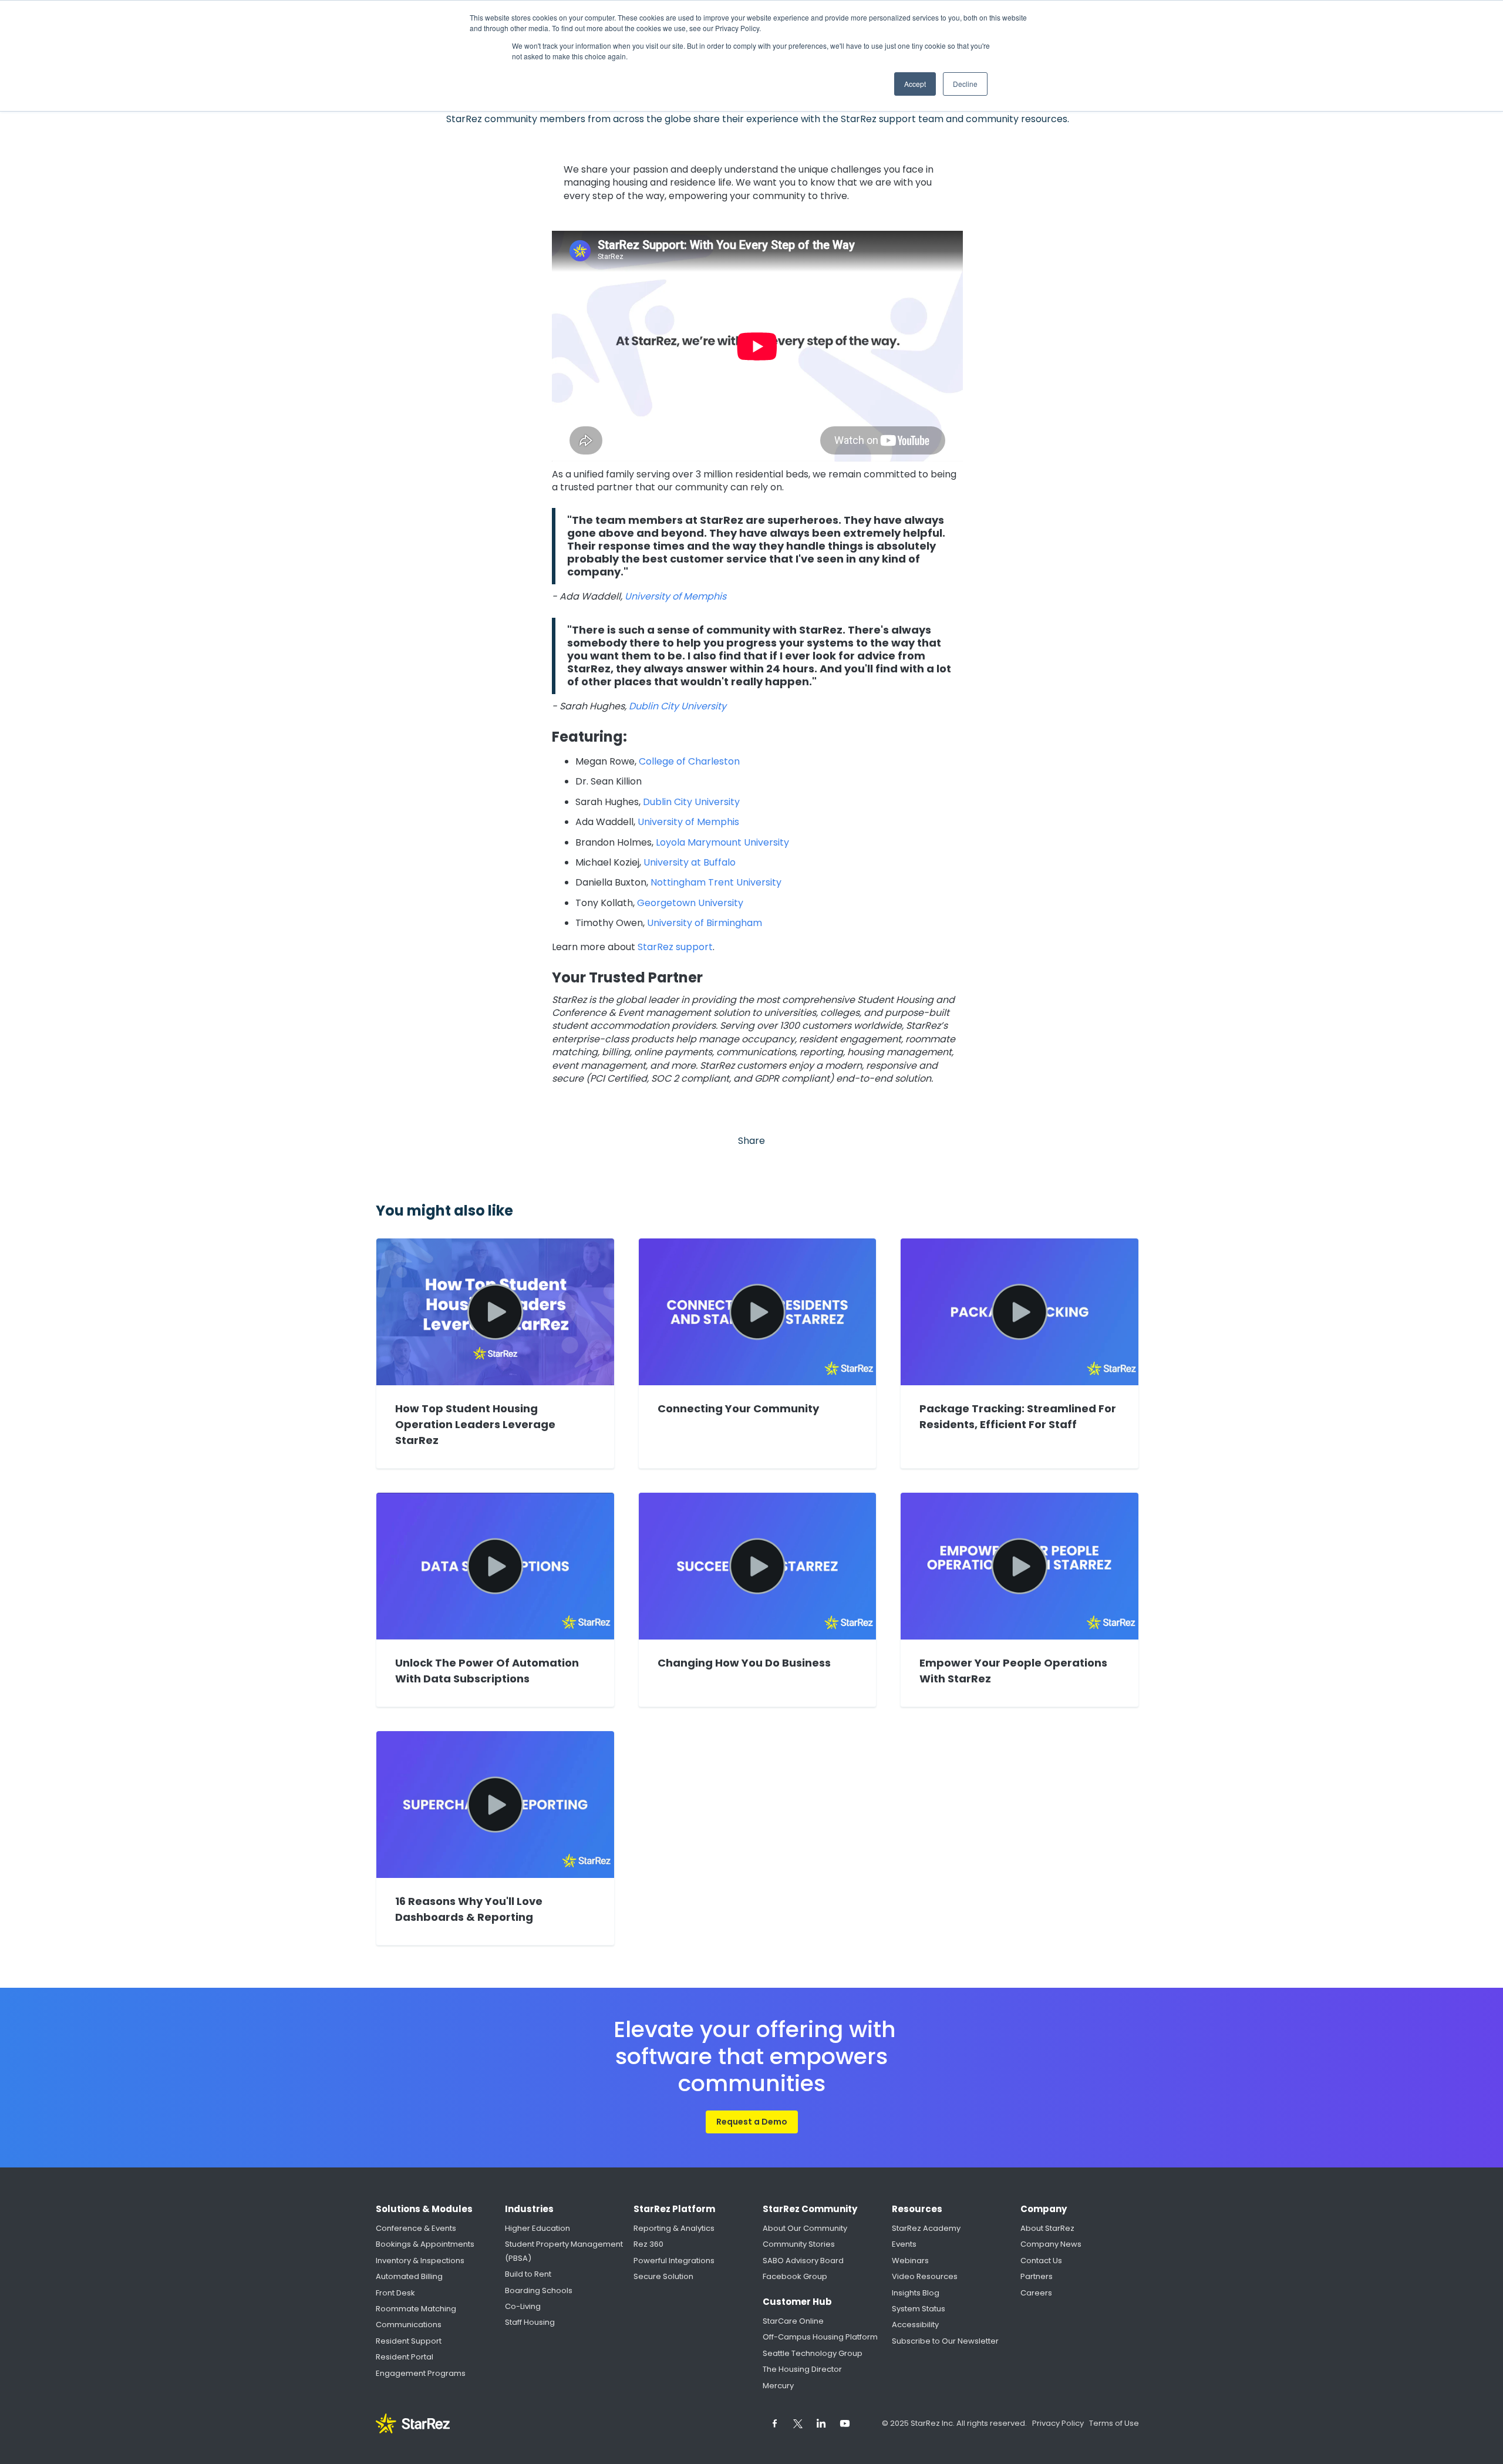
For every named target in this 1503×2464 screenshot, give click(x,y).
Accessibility (915, 2325)
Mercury (778, 2386)
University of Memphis (688, 822)
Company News (1051, 2244)
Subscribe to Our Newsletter (945, 2341)
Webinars (910, 2261)
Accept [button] (915, 84)
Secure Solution (663, 2276)
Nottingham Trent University (716, 883)
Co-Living (523, 2306)
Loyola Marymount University (722, 843)
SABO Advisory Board (803, 2261)
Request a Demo (752, 2122)
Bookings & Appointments (425, 2244)
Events (904, 2244)
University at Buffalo (690, 863)
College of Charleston (689, 762)
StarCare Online (793, 2321)
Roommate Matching (416, 2309)
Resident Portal (405, 2357)
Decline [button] (965, 84)
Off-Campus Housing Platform (820, 2337)
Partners (1037, 2276)
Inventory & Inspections (420, 2261)
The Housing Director (802, 2369)
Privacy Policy (1059, 2423)
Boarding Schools (539, 2290)
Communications (409, 2325)
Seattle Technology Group (813, 2353)
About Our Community (805, 2228)
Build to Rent (528, 2274)
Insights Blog (916, 2293)
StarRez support (675, 947)
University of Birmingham (705, 923)
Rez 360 (648, 2244)
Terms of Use (1114, 2423)
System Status (919, 2309)
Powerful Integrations (674, 2261)
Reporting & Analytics (674, 2228)
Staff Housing (530, 2322)
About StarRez (1047, 2228)
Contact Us (1041, 2261)
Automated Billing (409, 2276)
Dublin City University (691, 802)
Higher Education (537, 2228)
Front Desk (395, 2293)
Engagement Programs (421, 2373)
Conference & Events (416, 2228)
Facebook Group (795, 2276)
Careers (1036, 2293)
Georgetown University (690, 903)
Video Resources (925, 2276)
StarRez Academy (926, 2228)
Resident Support (409, 2341)
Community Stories (799, 2244)
